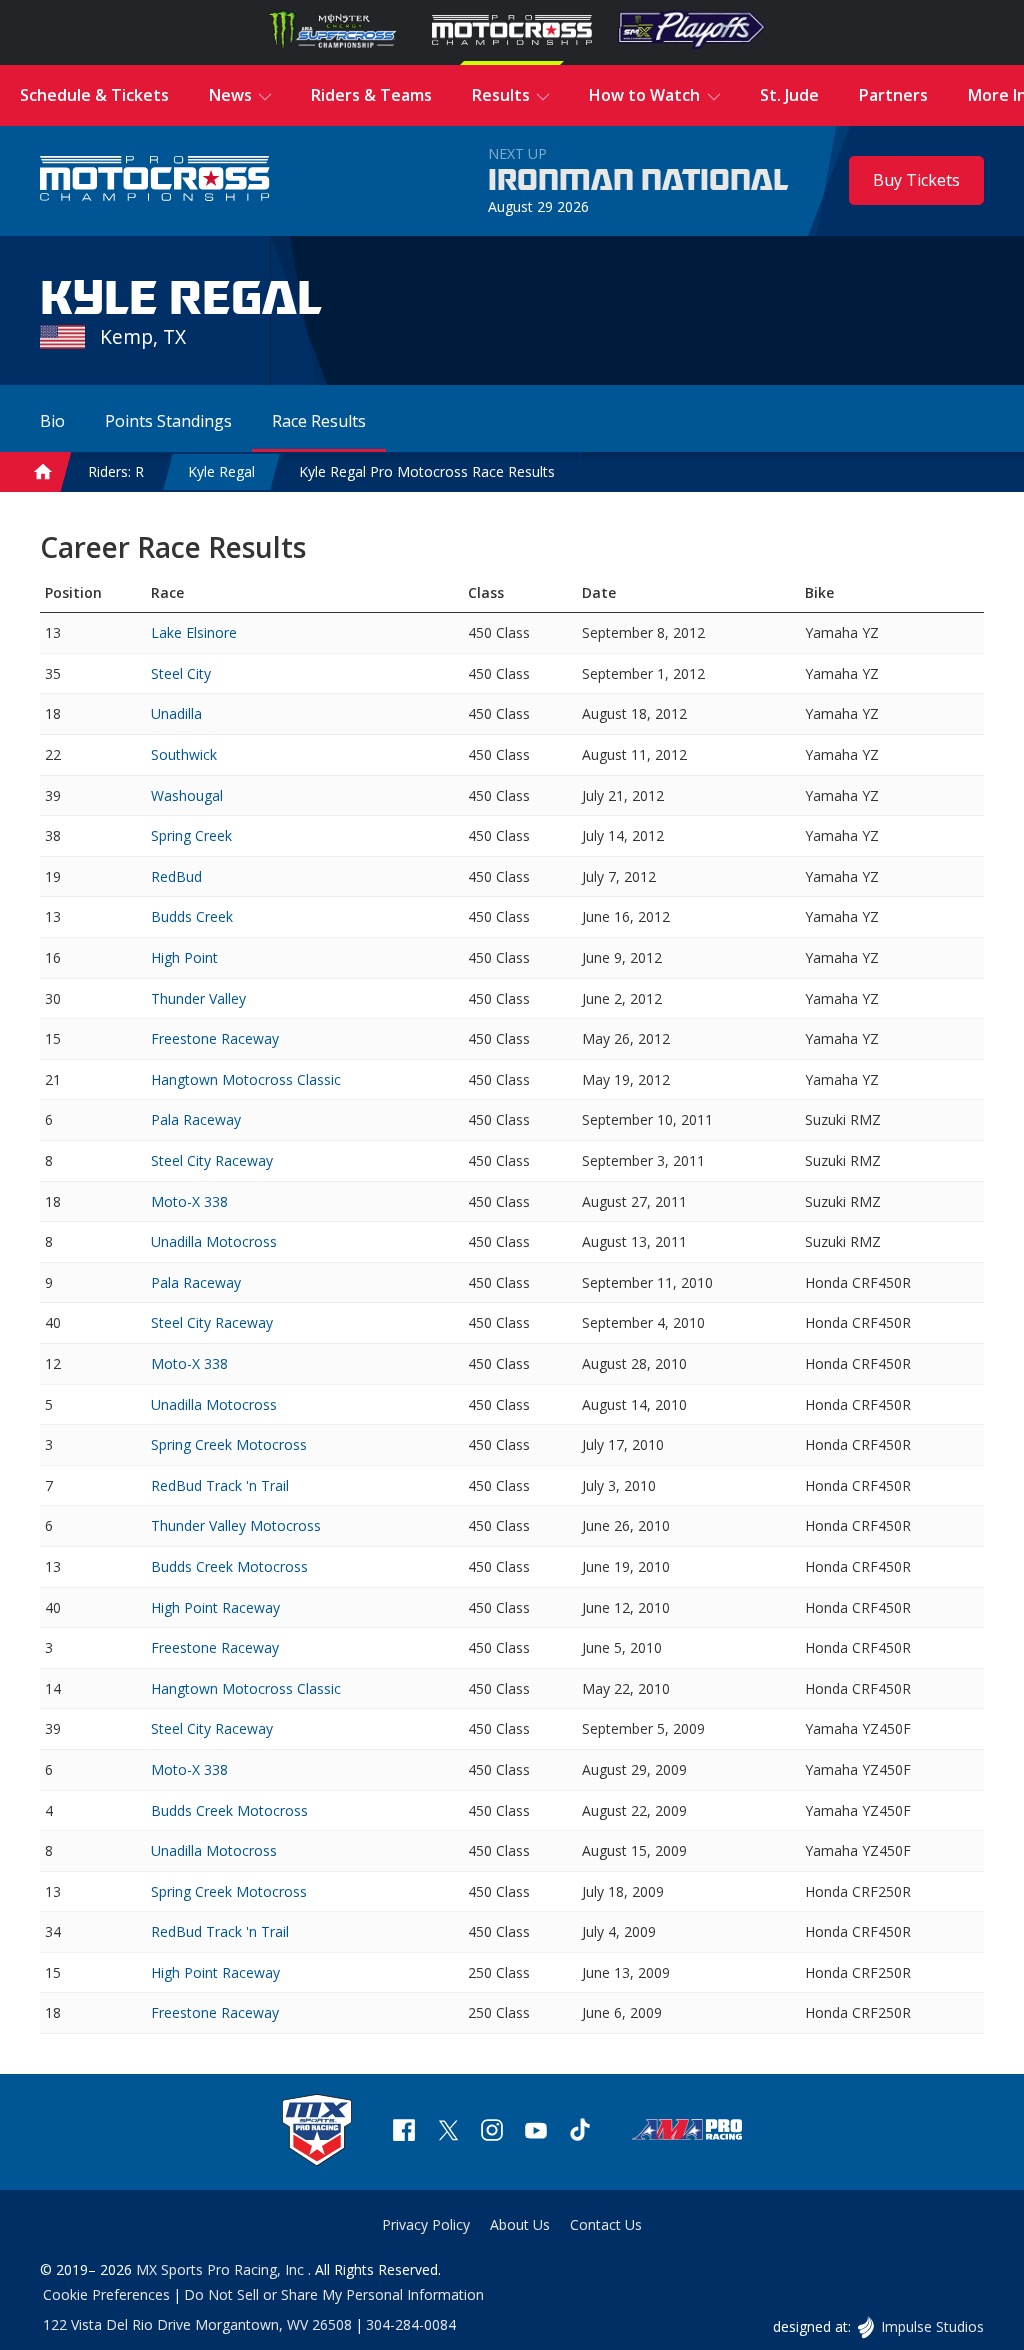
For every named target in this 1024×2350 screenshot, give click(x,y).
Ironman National (638, 181)
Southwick (184, 754)
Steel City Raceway (212, 1160)
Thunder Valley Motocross (236, 1525)
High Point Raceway (215, 1607)
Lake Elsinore (194, 632)
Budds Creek (192, 916)
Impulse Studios (932, 2326)
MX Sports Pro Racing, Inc (222, 2269)
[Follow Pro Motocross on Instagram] (492, 2132)
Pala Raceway (196, 1119)
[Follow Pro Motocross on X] (448, 2132)
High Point (184, 957)
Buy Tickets (916, 180)
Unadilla (176, 713)
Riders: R (116, 471)
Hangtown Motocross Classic (246, 1079)
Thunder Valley (198, 998)
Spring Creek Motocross (229, 1444)
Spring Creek (191, 835)
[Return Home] (155, 180)
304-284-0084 (411, 2324)
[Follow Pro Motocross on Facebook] (404, 2132)
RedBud (176, 876)
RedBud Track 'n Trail (220, 1485)
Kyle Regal (221, 471)
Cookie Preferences (106, 2294)
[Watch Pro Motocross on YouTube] (536, 2132)
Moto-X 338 (189, 1201)
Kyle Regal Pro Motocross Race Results (427, 471)
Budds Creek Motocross (229, 1566)
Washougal (187, 795)
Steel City (181, 673)
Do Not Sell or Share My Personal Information (334, 2294)
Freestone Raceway (215, 1038)
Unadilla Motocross (214, 1241)
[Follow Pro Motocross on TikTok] (580, 2132)
